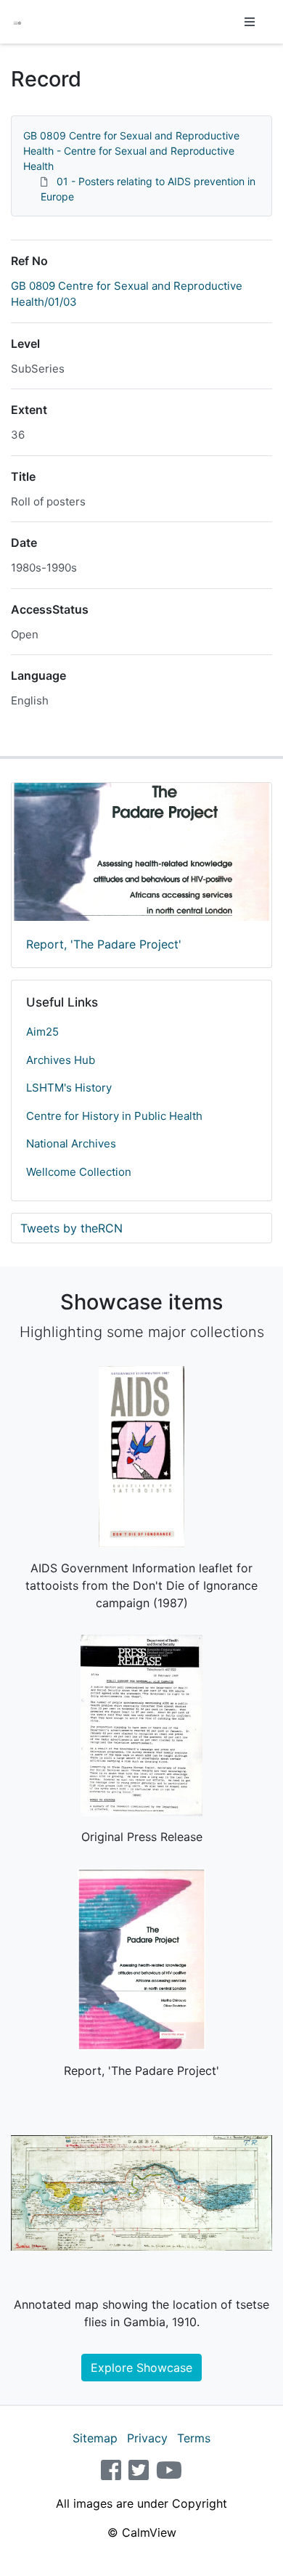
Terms (194, 2438)
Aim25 (42, 1032)
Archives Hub (61, 1060)
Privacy (147, 2438)
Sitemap (95, 2438)
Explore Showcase (141, 2368)
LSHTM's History (69, 1088)
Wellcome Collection (79, 1172)
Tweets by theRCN (71, 1228)
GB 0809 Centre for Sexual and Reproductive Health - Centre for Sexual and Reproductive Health (131, 151)
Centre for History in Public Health (114, 1116)
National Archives (71, 1143)
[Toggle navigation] (250, 22)
